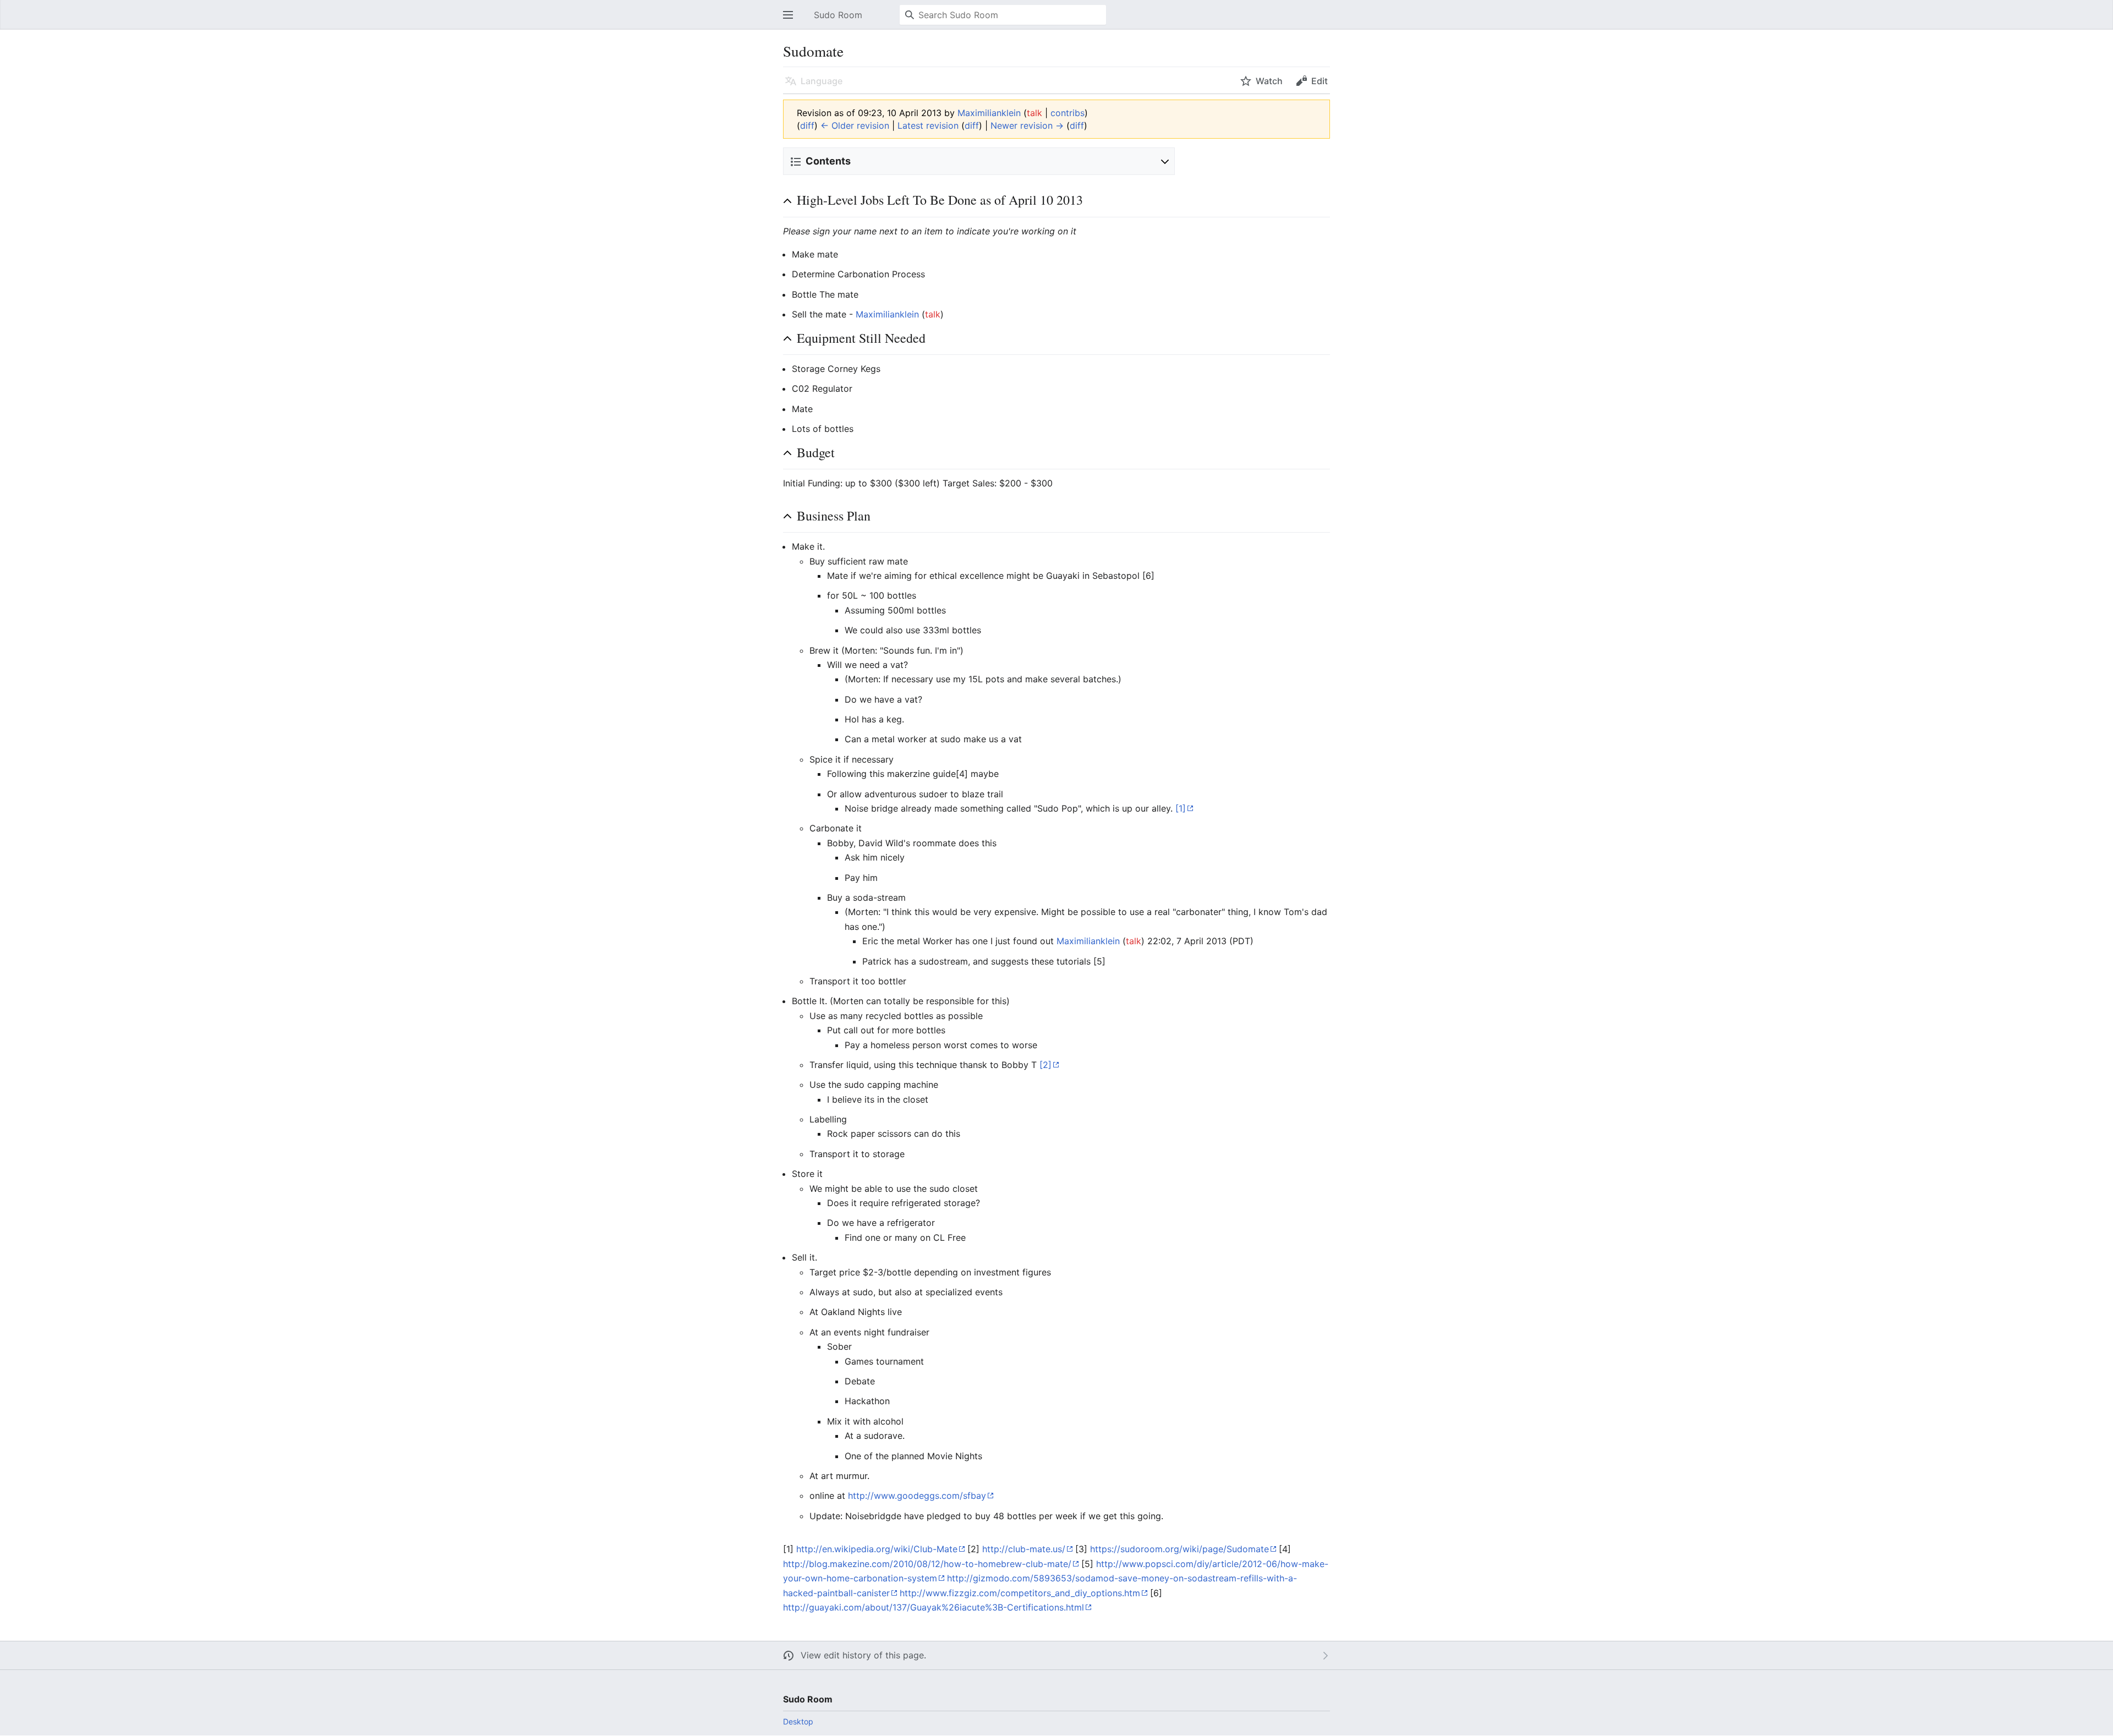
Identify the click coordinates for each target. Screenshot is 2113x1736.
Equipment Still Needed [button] (861, 338)
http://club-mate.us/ (1024, 1549)
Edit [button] (1320, 81)
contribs (1068, 113)
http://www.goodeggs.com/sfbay (917, 1496)
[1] (1181, 808)
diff (807, 125)
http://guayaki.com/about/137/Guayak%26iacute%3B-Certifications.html (934, 1607)
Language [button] (822, 81)
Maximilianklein (887, 314)
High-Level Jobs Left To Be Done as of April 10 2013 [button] (940, 200)
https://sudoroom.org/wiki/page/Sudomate (1179, 1549)
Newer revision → (1027, 125)
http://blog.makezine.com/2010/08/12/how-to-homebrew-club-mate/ (927, 1564)
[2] (1045, 1065)
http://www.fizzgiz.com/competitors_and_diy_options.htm (1020, 1593)
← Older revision (855, 125)
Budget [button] (816, 452)
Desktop (798, 1721)
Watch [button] (1269, 81)
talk (1034, 113)
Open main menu (791, 20)
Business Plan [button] (834, 516)
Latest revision (928, 125)
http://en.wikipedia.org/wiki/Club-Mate (877, 1549)
